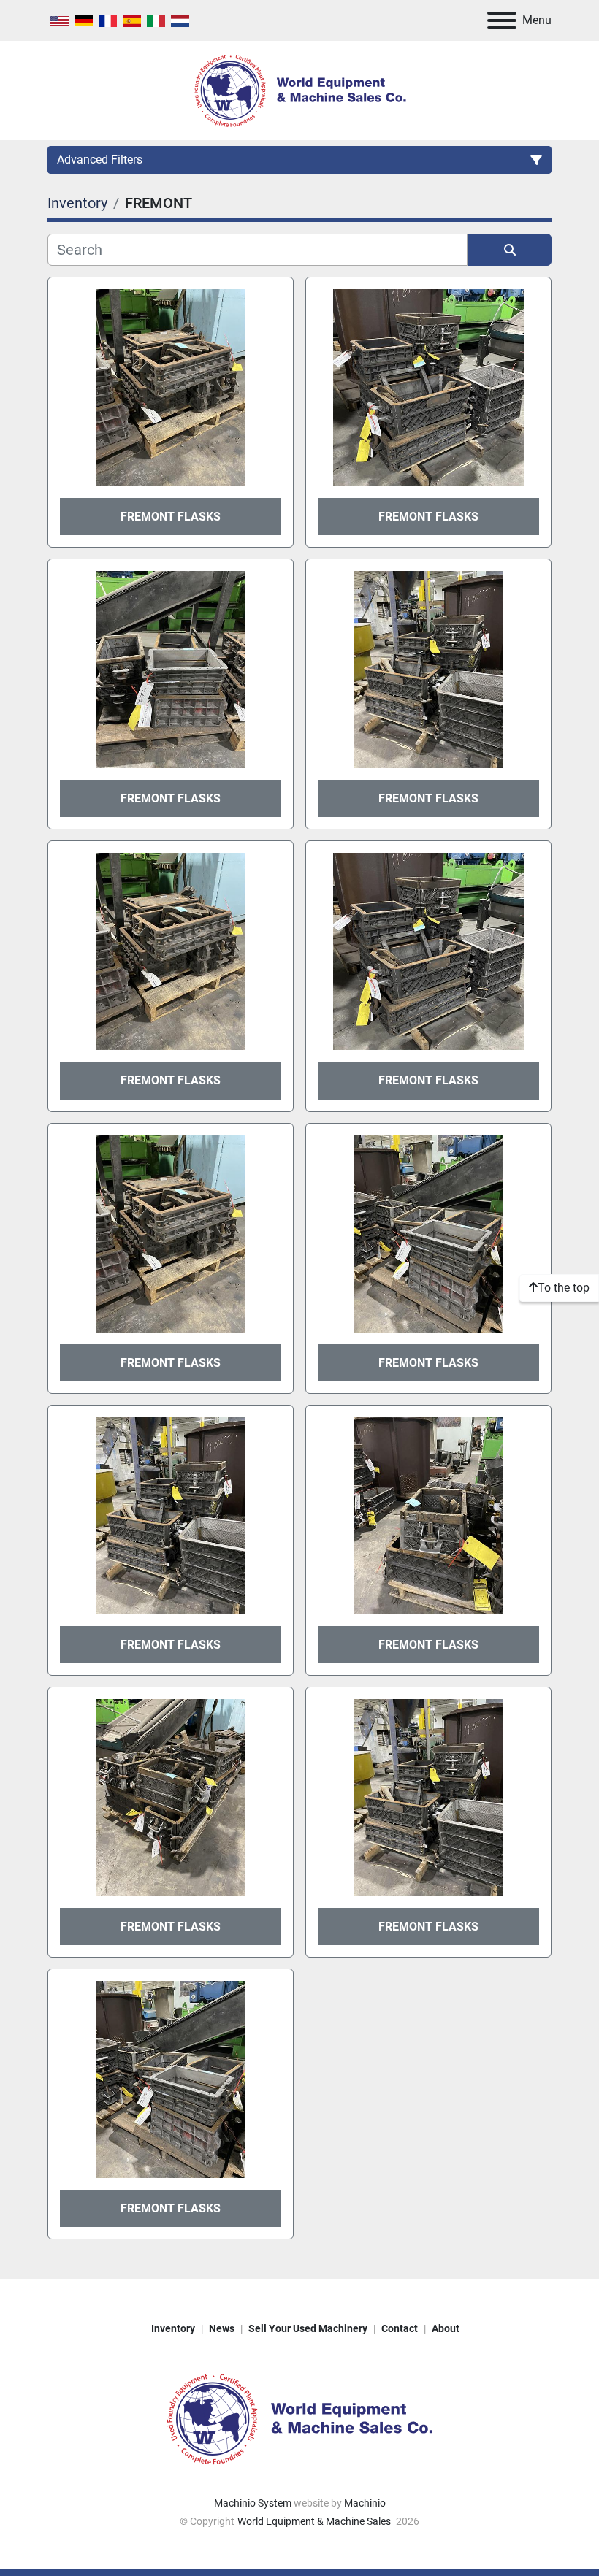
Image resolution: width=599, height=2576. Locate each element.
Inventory (173, 2328)
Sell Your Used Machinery (308, 2328)
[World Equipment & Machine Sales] (299, 2418)
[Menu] (502, 20)
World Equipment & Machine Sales (315, 2521)
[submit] (510, 250)
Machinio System (253, 2503)
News (222, 2328)
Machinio (365, 2503)
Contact (400, 2328)
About (446, 2328)
